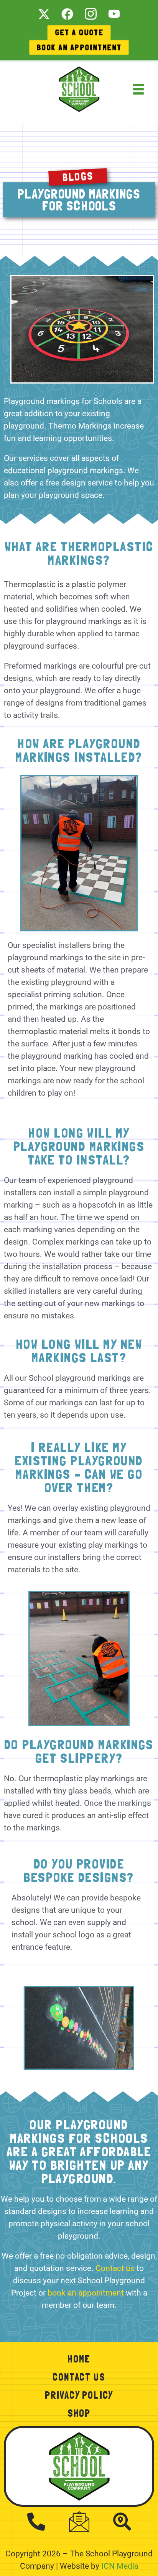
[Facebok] (67, 13)
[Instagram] (91, 13)
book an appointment (86, 2293)
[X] (44, 13)
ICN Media (120, 2566)
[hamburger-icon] (139, 76)
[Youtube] (114, 13)
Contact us (115, 2268)
